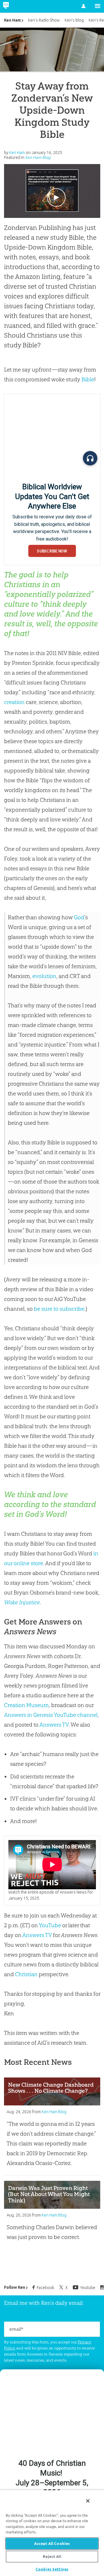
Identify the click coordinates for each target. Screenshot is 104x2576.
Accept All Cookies (52, 2543)
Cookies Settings (52, 2569)
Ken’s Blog (74, 20)
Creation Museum (26, 1705)
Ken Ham (12, 20)
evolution (44, 976)
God (79, 917)
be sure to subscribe (59, 1309)
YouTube (50, 1925)
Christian (26, 1974)
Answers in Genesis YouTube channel (51, 1715)
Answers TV (54, 1725)
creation (14, 702)
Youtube (88, 2288)
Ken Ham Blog (38, 157)
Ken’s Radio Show (44, 20)
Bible (88, 379)
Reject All (52, 2556)
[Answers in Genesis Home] (18, 6)
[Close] (88, 2501)
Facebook (45, 2288)
